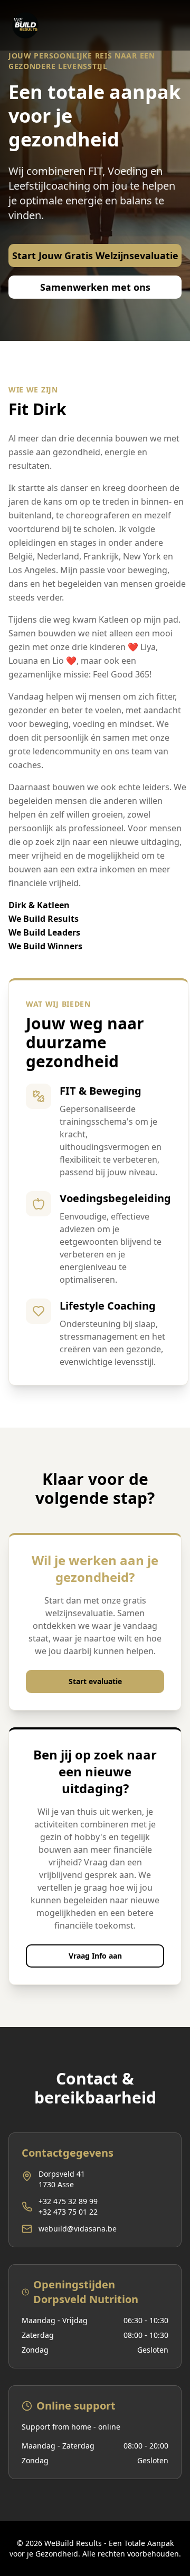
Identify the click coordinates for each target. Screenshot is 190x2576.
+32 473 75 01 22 (68, 2212)
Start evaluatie (95, 1681)
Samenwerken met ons (95, 287)
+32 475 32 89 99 (68, 2201)
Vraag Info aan (95, 1956)
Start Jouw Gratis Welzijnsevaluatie (95, 255)
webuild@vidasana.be (78, 2229)
